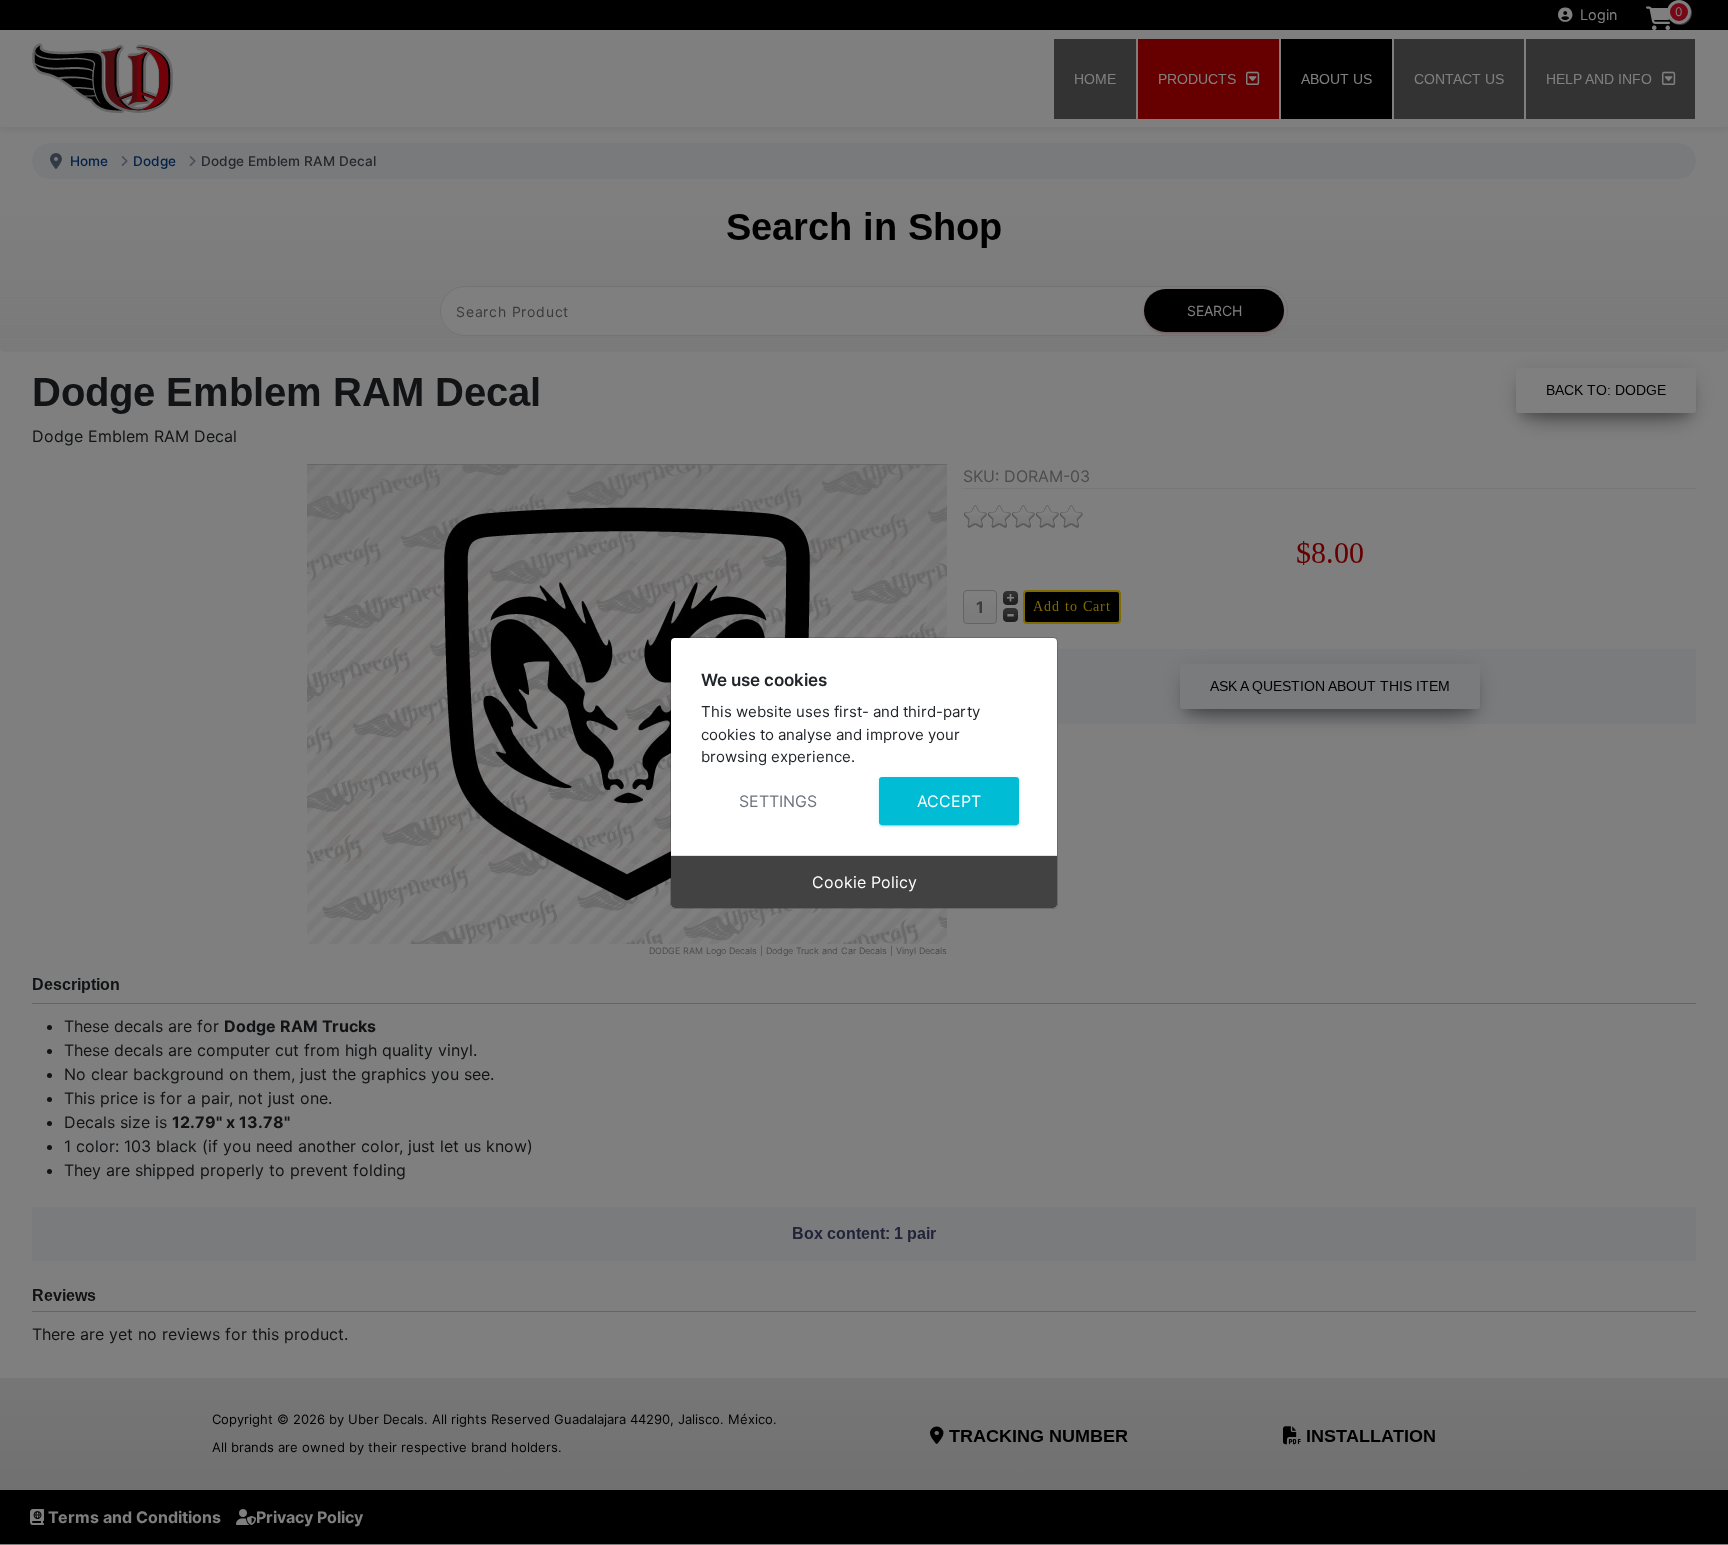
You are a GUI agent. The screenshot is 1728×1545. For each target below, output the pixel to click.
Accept (949, 801)
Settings (778, 801)
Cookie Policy (864, 882)
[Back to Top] (1693, 1508)
